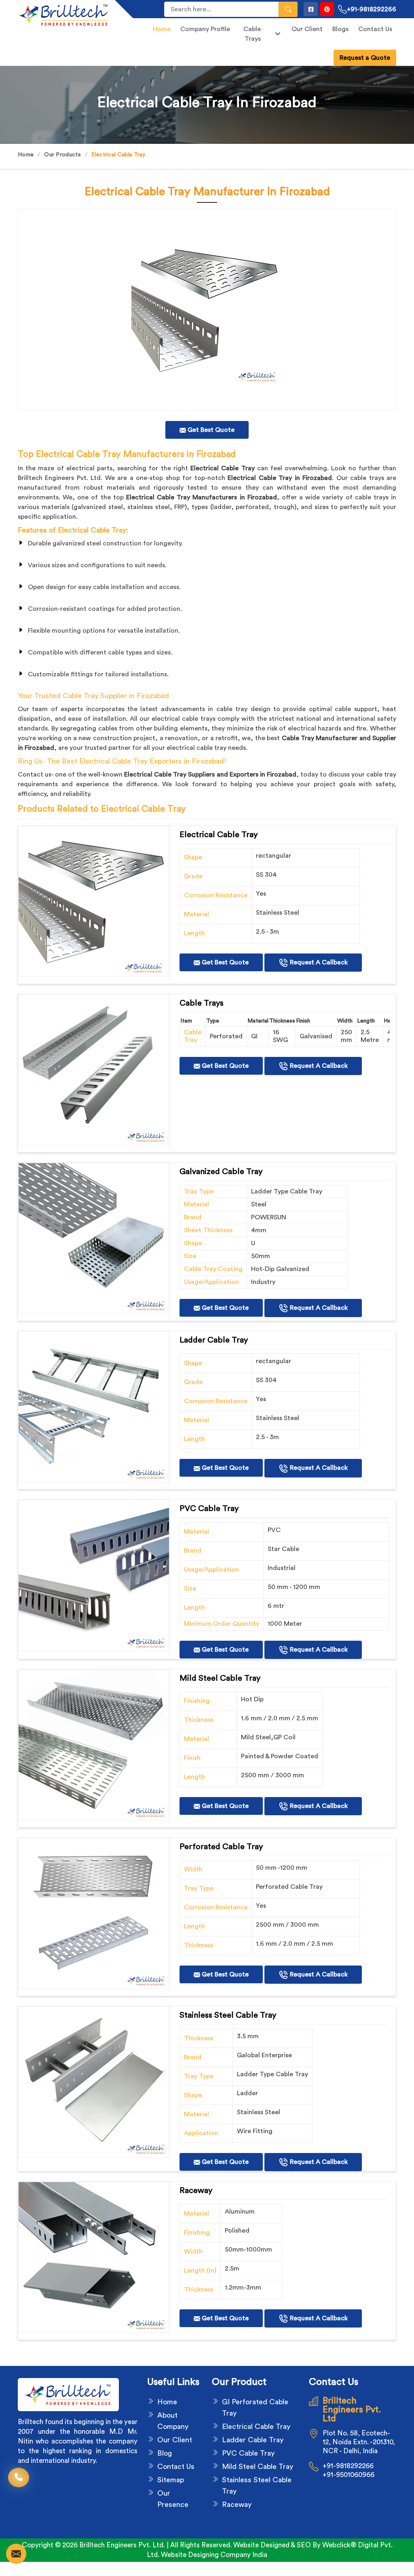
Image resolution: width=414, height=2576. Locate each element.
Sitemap (171, 2480)
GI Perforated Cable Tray (255, 2408)
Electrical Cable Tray (256, 2427)
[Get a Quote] (16, 2554)
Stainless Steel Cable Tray (257, 2486)
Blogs (340, 29)
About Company (173, 2421)
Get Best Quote (224, 962)
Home (162, 29)
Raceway (237, 2504)
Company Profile (205, 29)
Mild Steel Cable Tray (258, 2467)
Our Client (307, 29)
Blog (165, 2453)
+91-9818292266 (372, 9)
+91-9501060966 (349, 2475)
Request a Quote (365, 58)
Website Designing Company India (214, 2555)
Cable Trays (252, 34)
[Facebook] (311, 9)
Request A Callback (318, 962)
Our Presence (173, 2499)
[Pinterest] (327, 9)
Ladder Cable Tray (253, 2440)
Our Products (62, 155)
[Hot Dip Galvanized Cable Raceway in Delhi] (94, 901)
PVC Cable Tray (248, 2453)
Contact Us (375, 29)
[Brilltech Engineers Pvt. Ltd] (61, 15)
